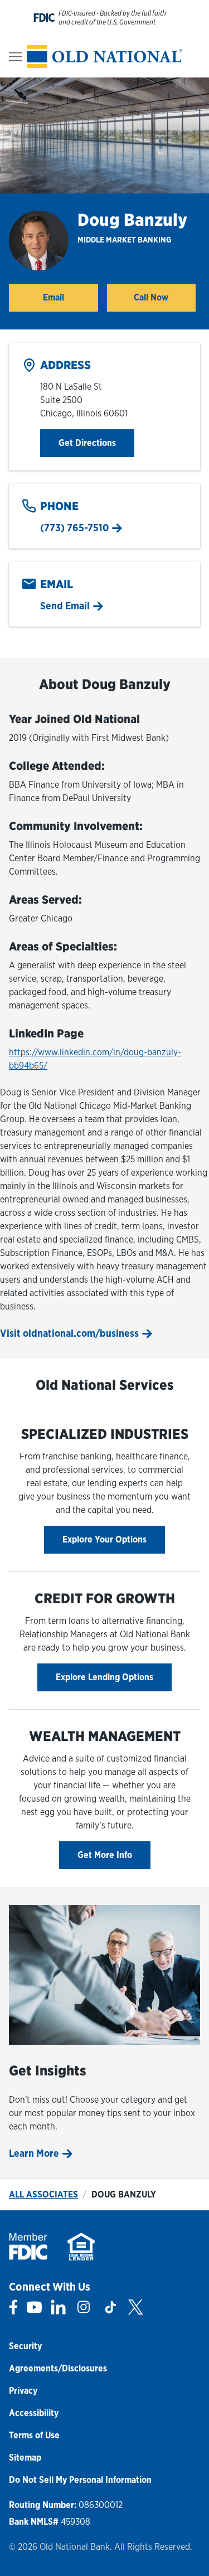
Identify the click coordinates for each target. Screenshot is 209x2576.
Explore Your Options (104, 1539)
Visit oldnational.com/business (69, 1333)
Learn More (34, 2153)
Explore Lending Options (104, 1677)
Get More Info (105, 1855)
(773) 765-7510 (74, 528)
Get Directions (96, 443)
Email (54, 297)
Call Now (151, 297)
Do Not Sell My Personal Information (80, 2480)
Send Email (65, 606)
